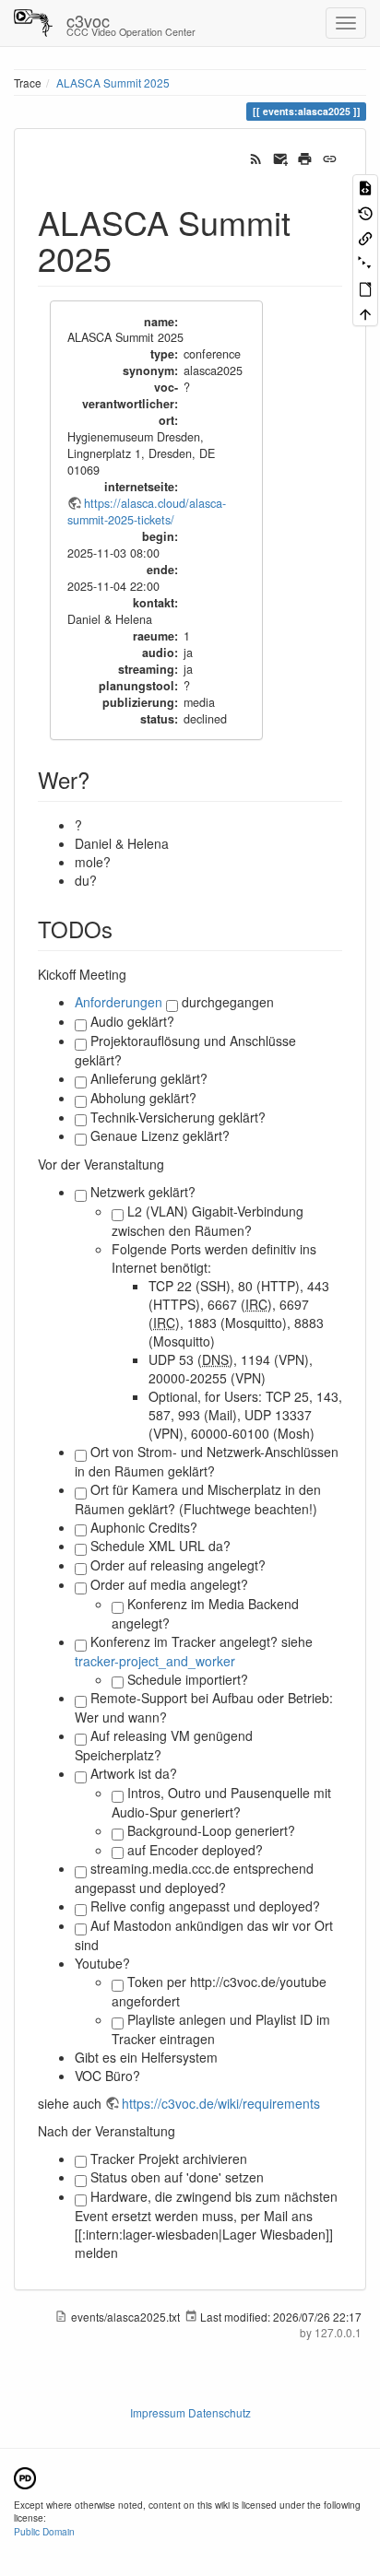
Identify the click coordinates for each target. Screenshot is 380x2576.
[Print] (305, 157)
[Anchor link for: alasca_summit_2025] (129, 257)
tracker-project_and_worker (155, 1661)
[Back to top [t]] (365, 313)
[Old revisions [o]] (365, 212)
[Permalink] (330, 157)
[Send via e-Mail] (281, 157)
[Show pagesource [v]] (365, 187)
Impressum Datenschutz (190, 2412)
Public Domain (44, 2531)
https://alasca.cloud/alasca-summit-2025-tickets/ (147, 512)
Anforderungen (119, 1002)
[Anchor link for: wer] (101, 779)
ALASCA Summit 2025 (113, 82)
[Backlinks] (365, 237)
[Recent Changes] (256, 157)
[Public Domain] (25, 2476)
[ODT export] (365, 288)
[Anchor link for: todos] (124, 929)
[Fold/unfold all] (365, 262)
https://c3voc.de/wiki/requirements (221, 2103)
